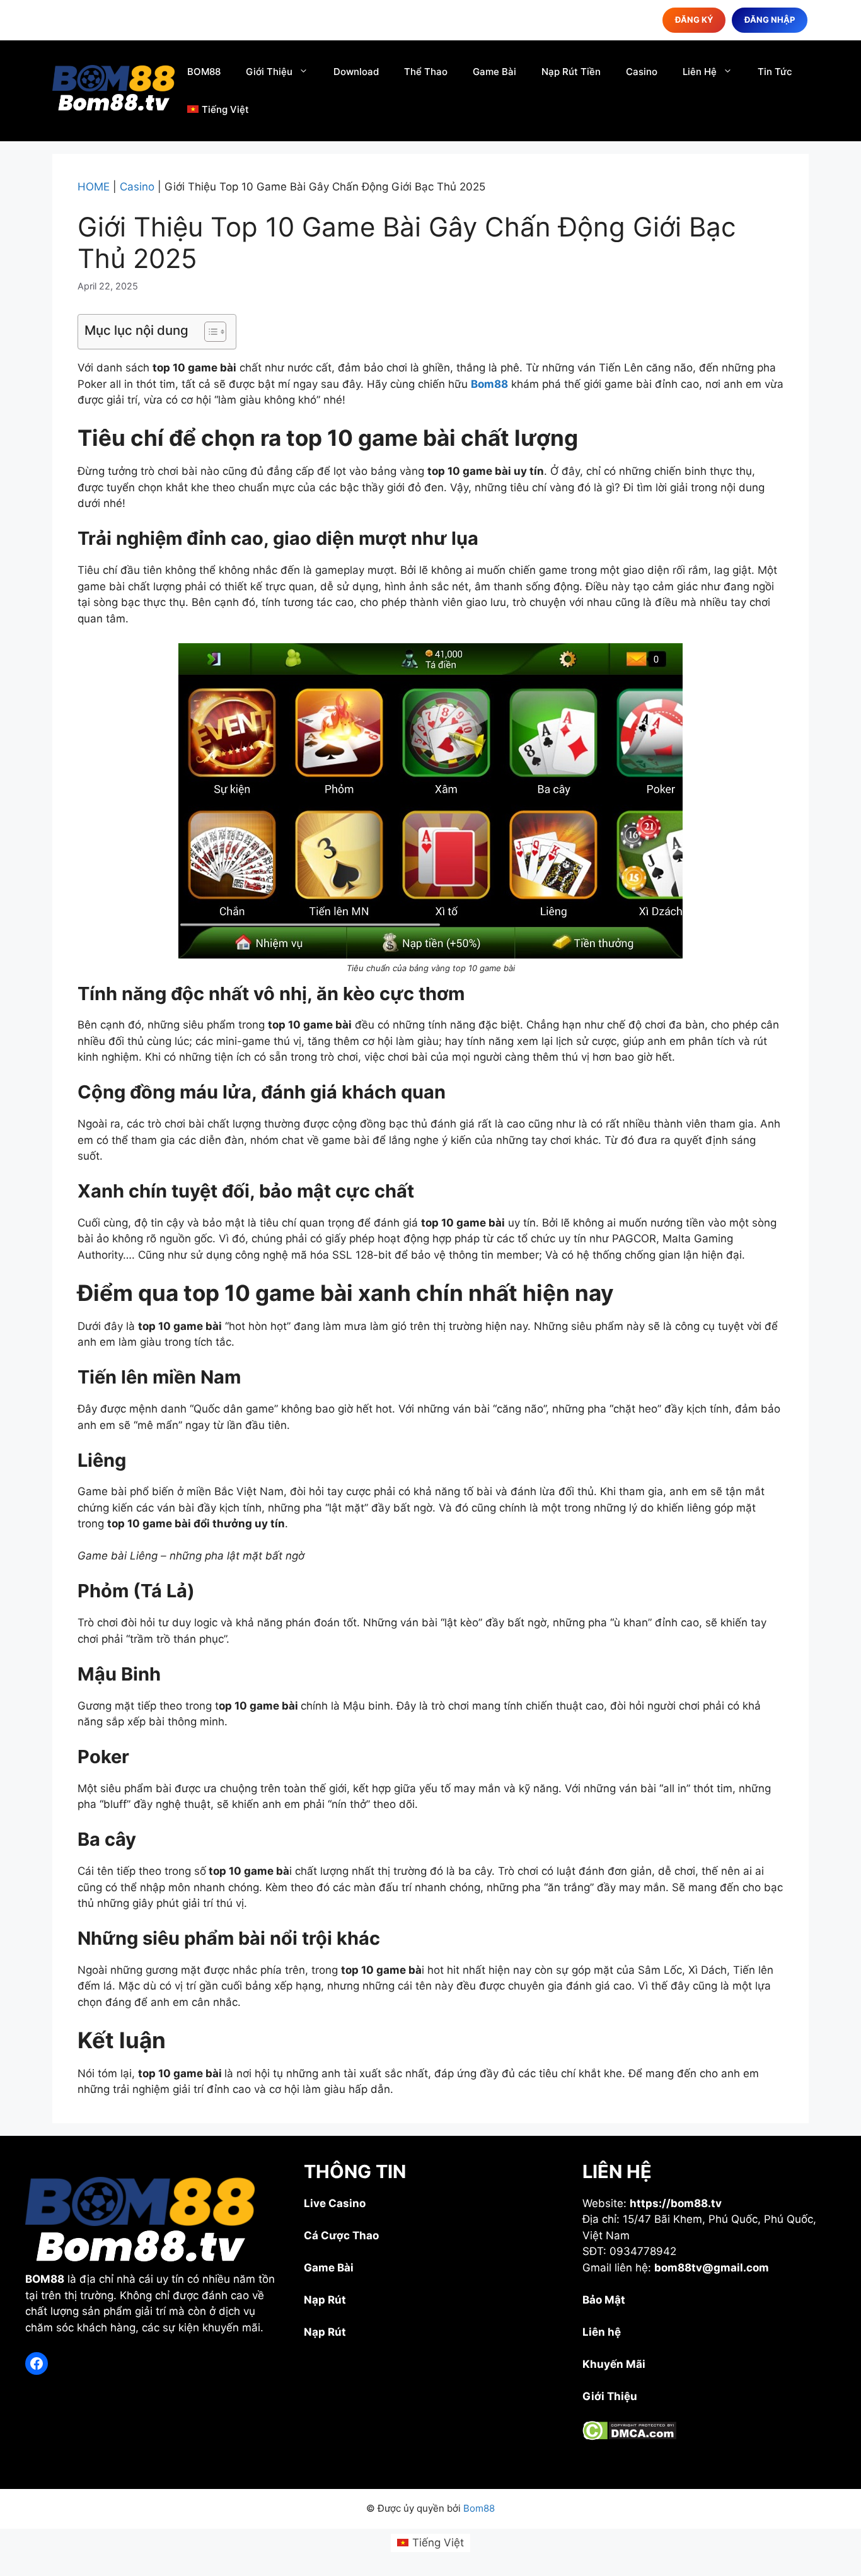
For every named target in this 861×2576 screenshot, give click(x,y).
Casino (642, 72)
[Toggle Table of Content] (209, 332)
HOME (94, 187)
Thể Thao (426, 72)
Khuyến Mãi (614, 2364)
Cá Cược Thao (341, 2235)
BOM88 (204, 72)
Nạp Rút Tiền (571, 72)
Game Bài (494, 72)
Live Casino (335, 2203)
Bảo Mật (604, 2300)
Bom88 (489, 384)
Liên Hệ (700, 72)
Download (356, 72)
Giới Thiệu (269, 72)
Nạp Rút (325, 2300)
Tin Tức (775, 72)
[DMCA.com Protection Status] (629, 2437)
